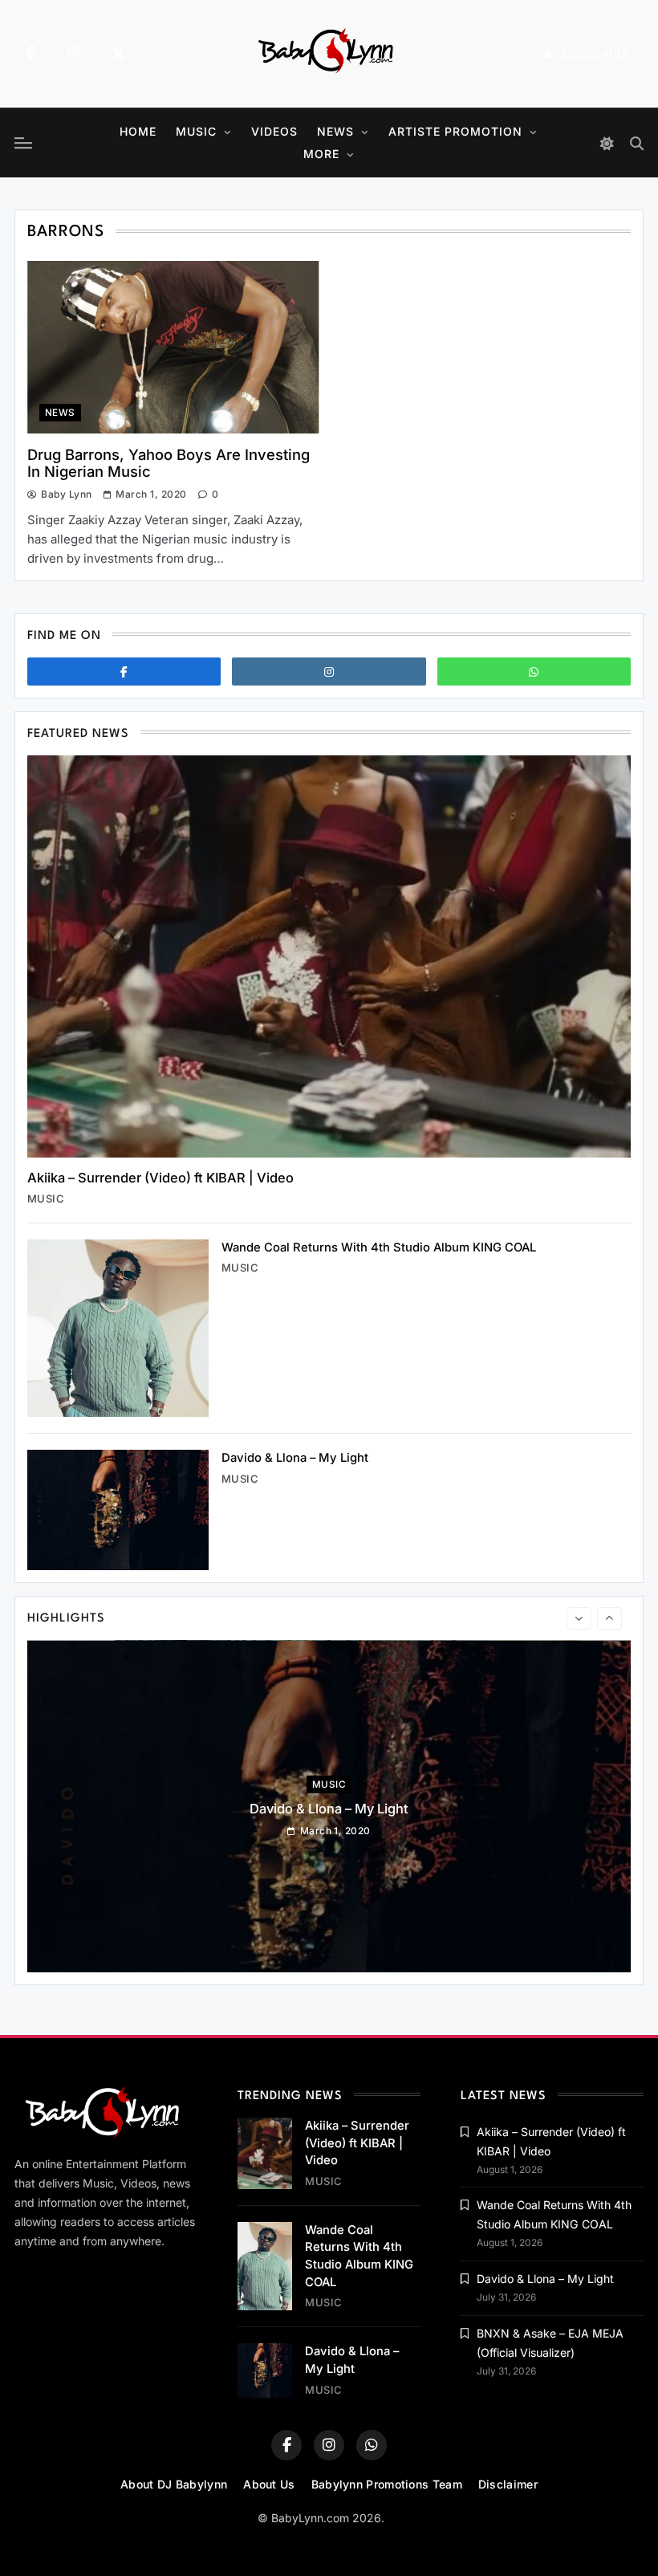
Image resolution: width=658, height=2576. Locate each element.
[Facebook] (30, 54)
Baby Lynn (66, 494)
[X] (118, 54)
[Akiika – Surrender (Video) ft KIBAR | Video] (329, 956)
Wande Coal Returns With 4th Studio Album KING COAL (379, 1247)
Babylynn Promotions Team (387, 2484)
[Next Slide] (609, 1618)
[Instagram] (74, 54)
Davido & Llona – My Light (295, 1458)
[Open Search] (637, 143)
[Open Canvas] (23, 143)
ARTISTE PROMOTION (455, 131)
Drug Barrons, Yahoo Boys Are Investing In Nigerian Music (169, 463)
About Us (269, 2484)
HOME (138, 131)
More (321, 154)
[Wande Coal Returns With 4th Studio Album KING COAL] (118, 1328)
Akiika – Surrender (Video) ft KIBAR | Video (160, 1178)
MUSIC (196, 131)
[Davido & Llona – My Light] (118, 1510)
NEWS (335, 131)
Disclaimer (508, 2484)
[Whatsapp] (534, 671)
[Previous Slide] (579, 1618)
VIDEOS (274, 131)
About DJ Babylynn (174, 2484)
